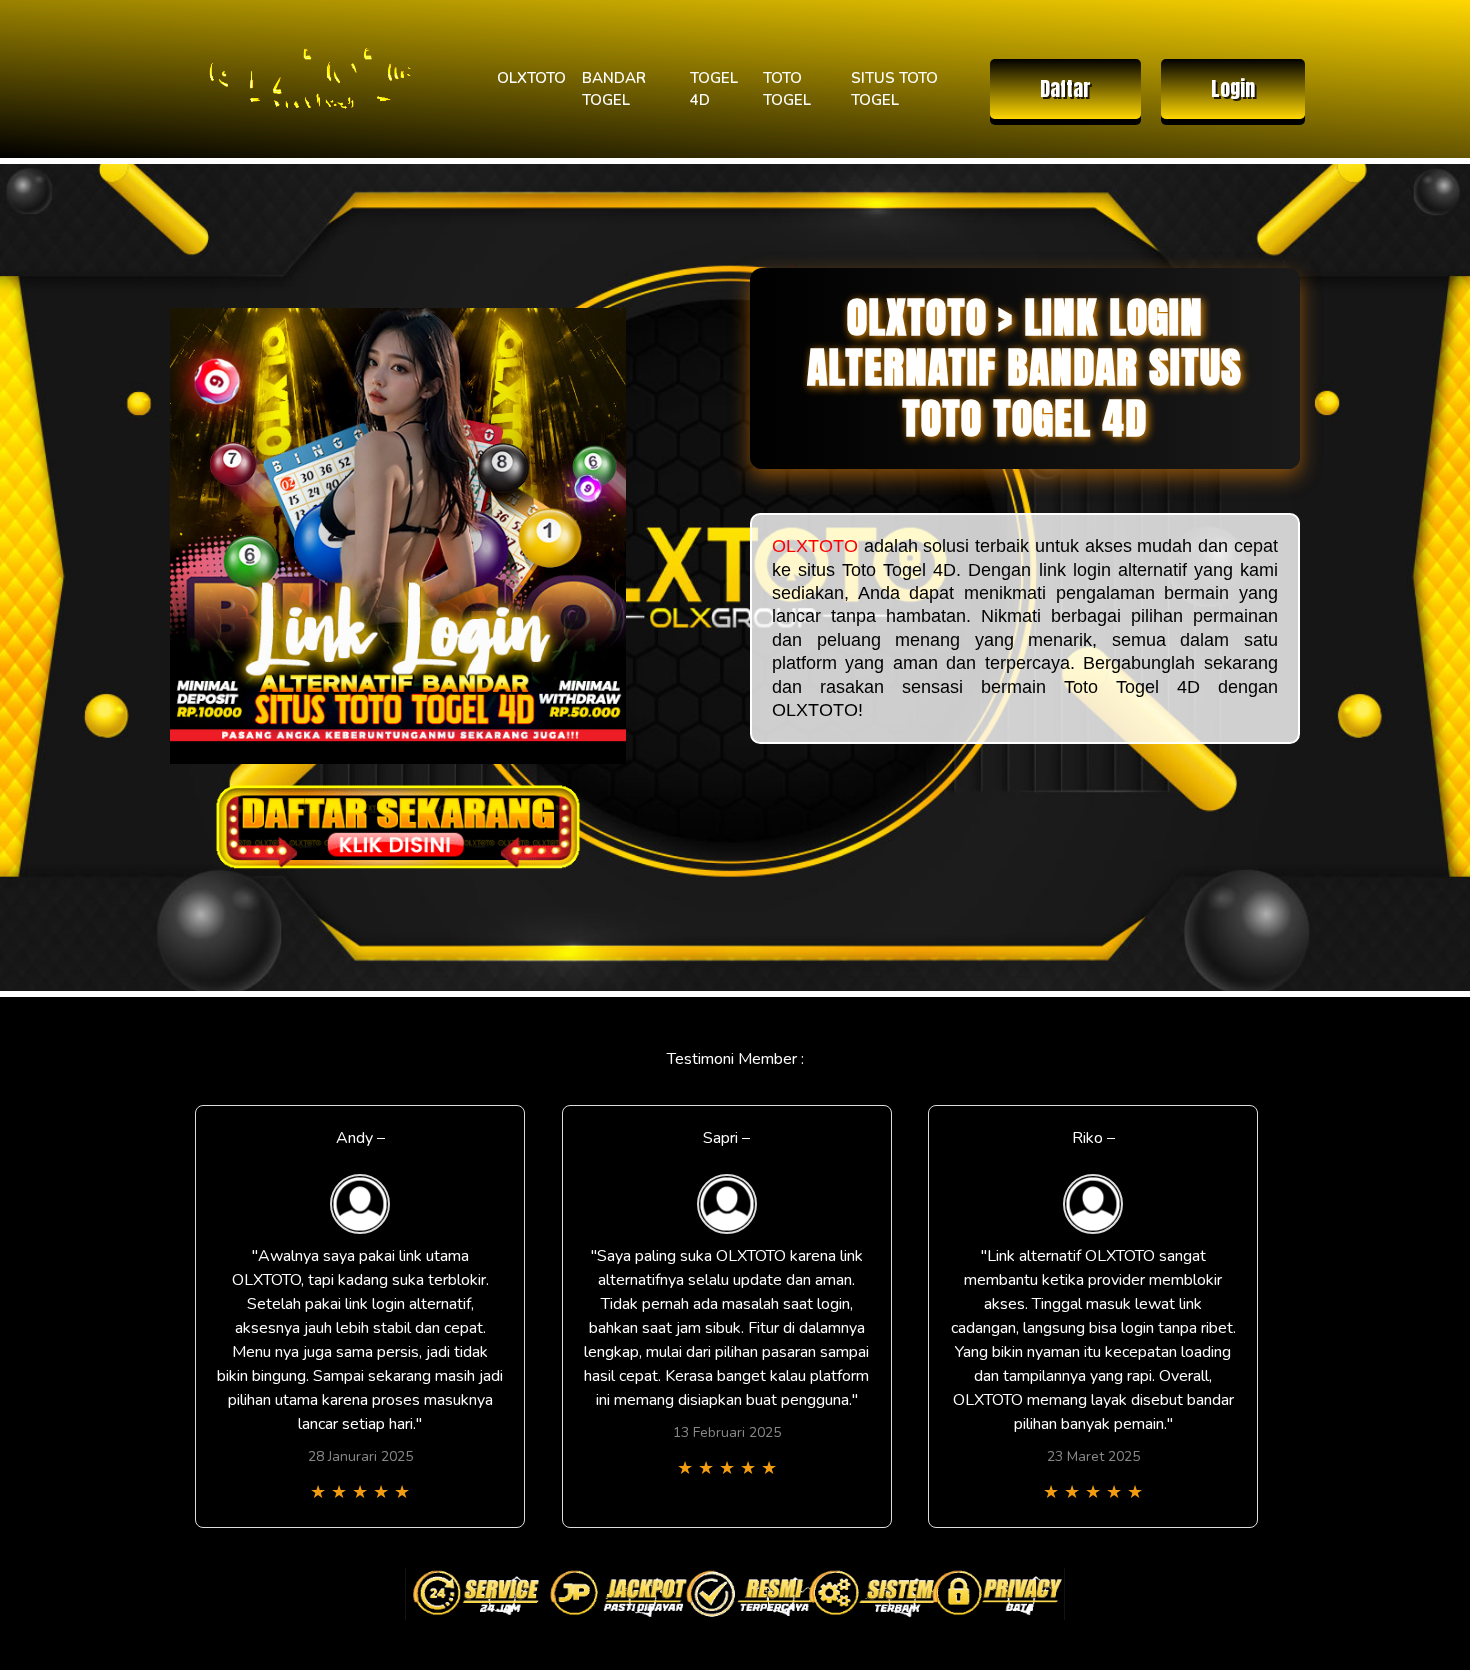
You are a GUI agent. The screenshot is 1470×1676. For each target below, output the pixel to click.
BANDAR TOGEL (614, 89)
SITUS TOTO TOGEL (894, 89)
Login (1233, 88)
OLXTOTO (531, 78)
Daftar (1065, 88)
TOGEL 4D (714, 89)
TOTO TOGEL (787, 89)
